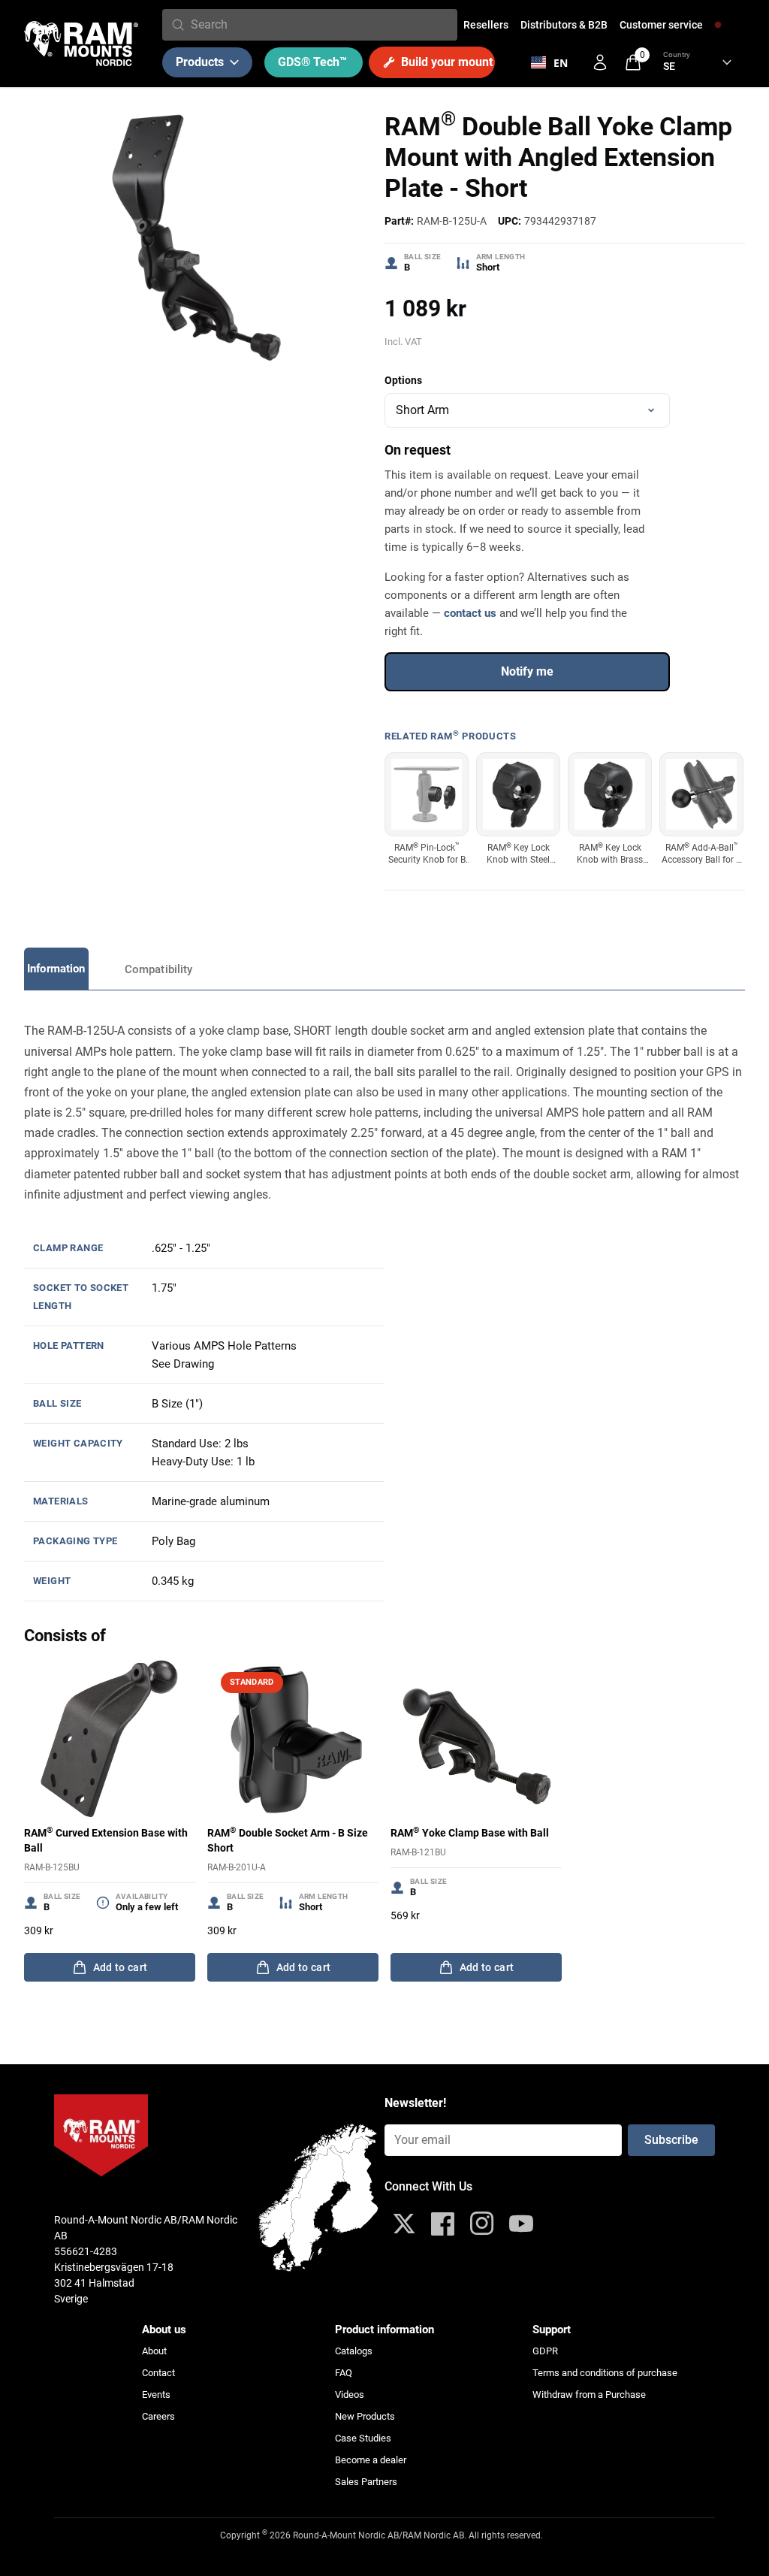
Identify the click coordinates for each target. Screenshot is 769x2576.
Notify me (527, 671)
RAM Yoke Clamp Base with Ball (470, 1832)
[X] (404, 2224)
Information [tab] (56, 969)
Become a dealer (371, 2460)
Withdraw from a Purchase (589, 2395)
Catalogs (354, 2351)
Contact (158, 2373)
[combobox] (321, 25)
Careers (158, 2416)
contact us (470, 613)
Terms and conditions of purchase (605, 2373)
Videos (350, 2395)
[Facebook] (443, 2224)
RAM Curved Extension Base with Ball (106, 1840)
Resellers (486, 25)
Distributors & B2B (564, 25)
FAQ (344, 2373)
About (154, 2351)
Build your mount (447, 62)
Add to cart (121, 1967)
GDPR (545, 2351)
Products (200, 62)
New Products (365, 2416)
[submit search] (178, 25)
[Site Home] (81, 44)
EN (561, 63)
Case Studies (363, 2438)
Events (156, 2395)
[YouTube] (521, 2224)
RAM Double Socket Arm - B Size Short (288, 1840)
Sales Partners (366, 2482)
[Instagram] (482, 2224)
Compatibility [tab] (159, 969)
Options (403, 380)
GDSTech (312, 62)
